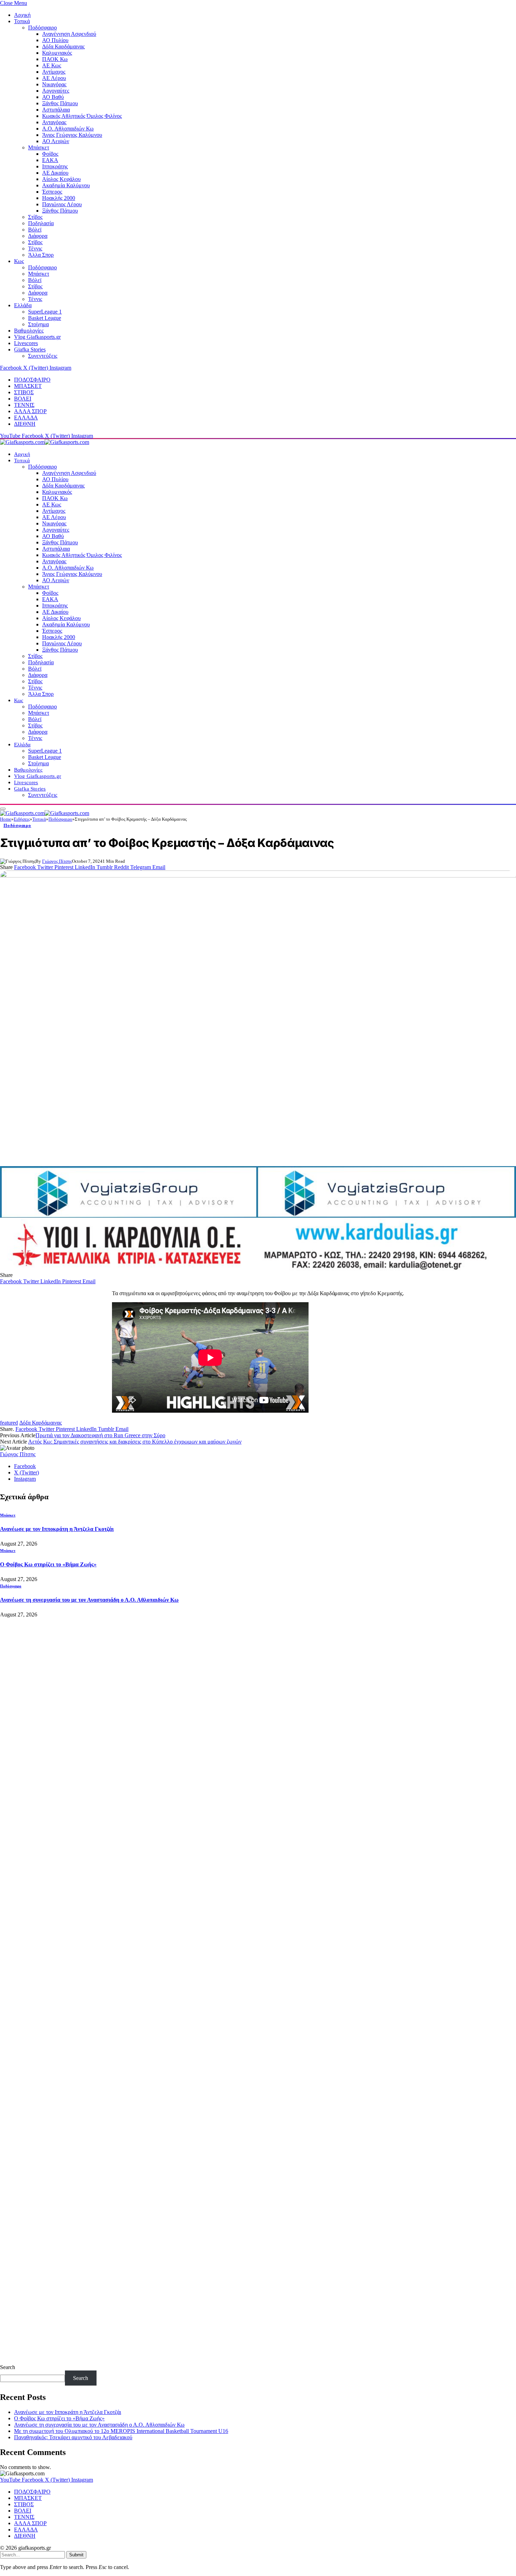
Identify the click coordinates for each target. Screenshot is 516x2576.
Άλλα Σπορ (41, 255)
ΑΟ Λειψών (56, 141)
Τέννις (35, 248)
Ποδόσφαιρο (42, 28)
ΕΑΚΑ (50, 160)
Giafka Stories (30, 349)
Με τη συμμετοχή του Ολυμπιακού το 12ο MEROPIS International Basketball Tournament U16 (121, 2431)
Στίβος (35, 217)
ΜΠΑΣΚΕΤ (28, 386)
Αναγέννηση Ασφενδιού (69, 34)
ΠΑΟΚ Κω (55, 59)
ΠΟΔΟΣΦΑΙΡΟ (32, 380)
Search (8, 2367)
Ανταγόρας (54, 122)
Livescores (26, 343)
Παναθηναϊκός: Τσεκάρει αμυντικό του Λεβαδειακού (73, 2437)
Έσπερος (52, 192)
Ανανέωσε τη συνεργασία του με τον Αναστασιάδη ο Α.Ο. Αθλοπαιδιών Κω (89, 1600)
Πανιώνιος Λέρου (62, 204)
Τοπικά (22, 21)
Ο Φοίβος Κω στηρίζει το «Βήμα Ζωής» (48, 1564)
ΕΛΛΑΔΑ (26, 418)
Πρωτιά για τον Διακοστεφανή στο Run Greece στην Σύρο (100, 1435)
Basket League (45, 318)
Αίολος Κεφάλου (61, 179)
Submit (76, 2555)
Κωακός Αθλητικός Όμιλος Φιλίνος (82, 116)
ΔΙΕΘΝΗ (25, 424)
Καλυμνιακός (57, 53)
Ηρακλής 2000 (59, 198)
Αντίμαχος (54, 72)
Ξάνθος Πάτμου (60, 103)
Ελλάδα (23, 305)
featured (9, 1423)
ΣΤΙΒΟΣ (24, 392)
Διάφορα (38, 236)
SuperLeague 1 (45, 312)
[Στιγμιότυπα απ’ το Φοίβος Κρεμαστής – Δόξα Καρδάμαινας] (258, 1015)
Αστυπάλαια (56, 110)
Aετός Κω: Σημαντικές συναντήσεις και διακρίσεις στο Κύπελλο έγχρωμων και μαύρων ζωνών (135, 1442)
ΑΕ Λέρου (54, 78)
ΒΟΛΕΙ (23, 399)
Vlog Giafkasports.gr (37, 337)
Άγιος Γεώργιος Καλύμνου (72, 135)
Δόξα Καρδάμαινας (63, 46)
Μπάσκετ (39, 147)
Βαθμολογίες (29, 331)
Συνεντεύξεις (43, 356)
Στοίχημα (38, 324)
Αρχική (22, 15)
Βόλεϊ (35, 230)
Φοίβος (50, 154)
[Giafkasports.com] (45, 442)
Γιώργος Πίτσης (57, 861)
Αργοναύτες (56, 91)
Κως (19, 261)
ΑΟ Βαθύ (53, 97)
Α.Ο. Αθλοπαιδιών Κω (68, 129)
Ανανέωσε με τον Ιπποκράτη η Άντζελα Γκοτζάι (57, 1529)
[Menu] (3, 809)
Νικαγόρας (54, 84)
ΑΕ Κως (52, 65)
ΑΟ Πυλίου (55, 40)
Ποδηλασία (41, 223)
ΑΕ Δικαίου (55, 173)
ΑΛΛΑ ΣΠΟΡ (30, 411)
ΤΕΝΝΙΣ (24, 405)
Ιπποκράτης (55, 166)
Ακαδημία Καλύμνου (66, 185)
